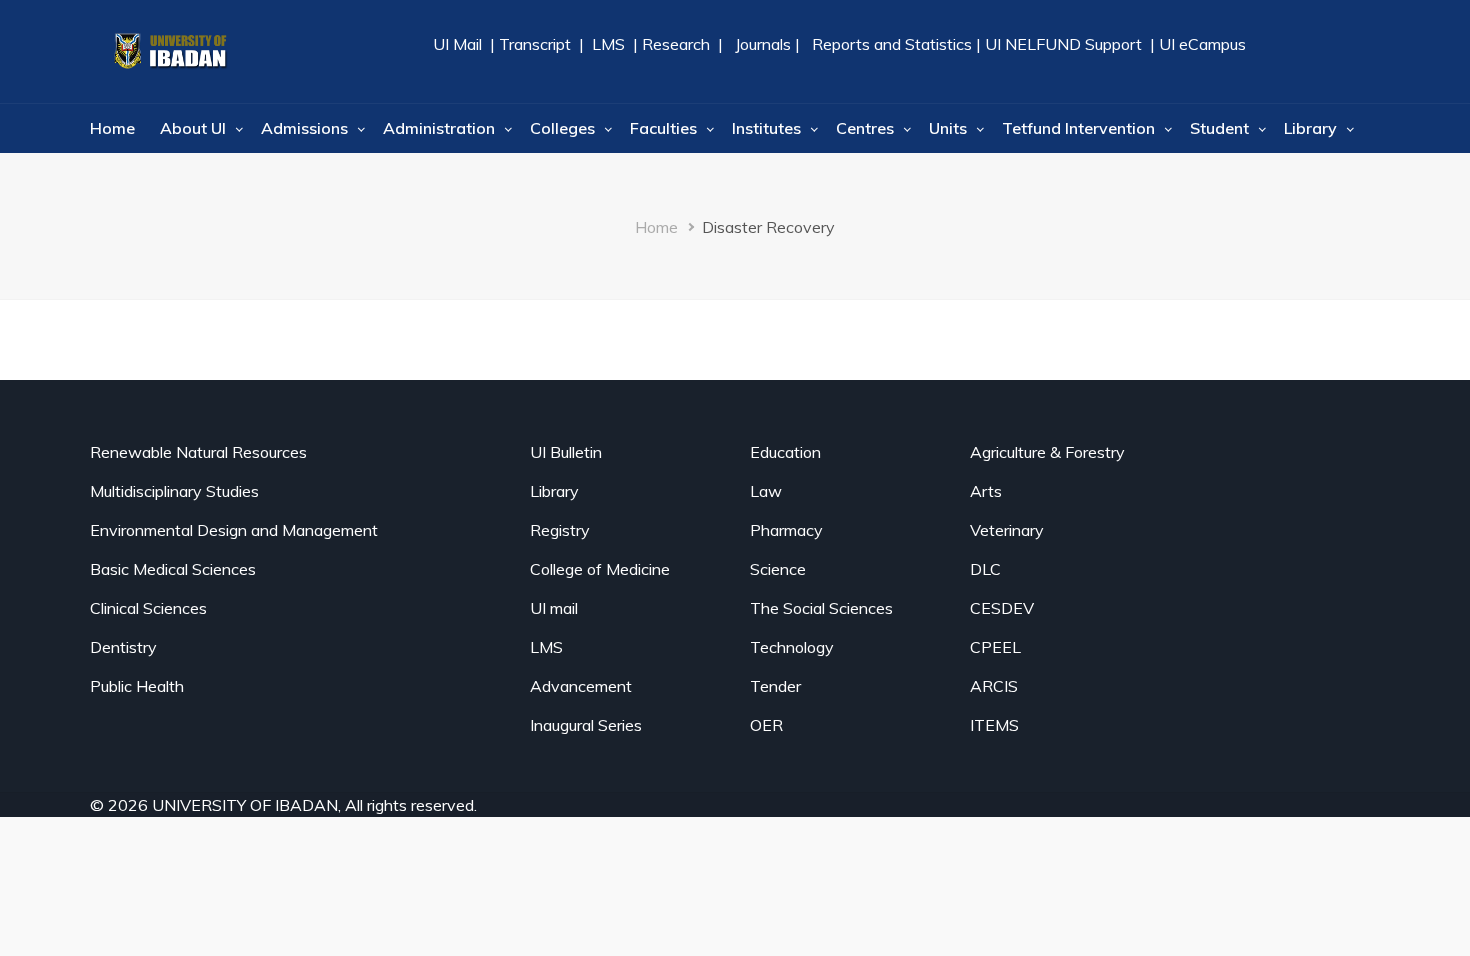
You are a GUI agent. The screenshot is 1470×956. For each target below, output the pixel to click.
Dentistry (123, 647)
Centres (865, 128)
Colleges (562, 128)
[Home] (170, 51)
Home (112, 128)
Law (766, 491)
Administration (439, 128)
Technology (792, 647)
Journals (763, 44)
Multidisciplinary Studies (174, 491)
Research (674, 44)
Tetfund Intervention (1078, 128)
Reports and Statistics (892, 44)
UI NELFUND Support (1063, 44)
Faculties (663, 128)
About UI (193, 128)
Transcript (535, 44)
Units (948, 128)
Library (1310, 128)
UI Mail (459, 44)
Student (1219, 128)
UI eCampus (1202, 44)
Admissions (304, 128)
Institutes (766, 128)
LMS (608, 44)
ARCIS (994, 686)
